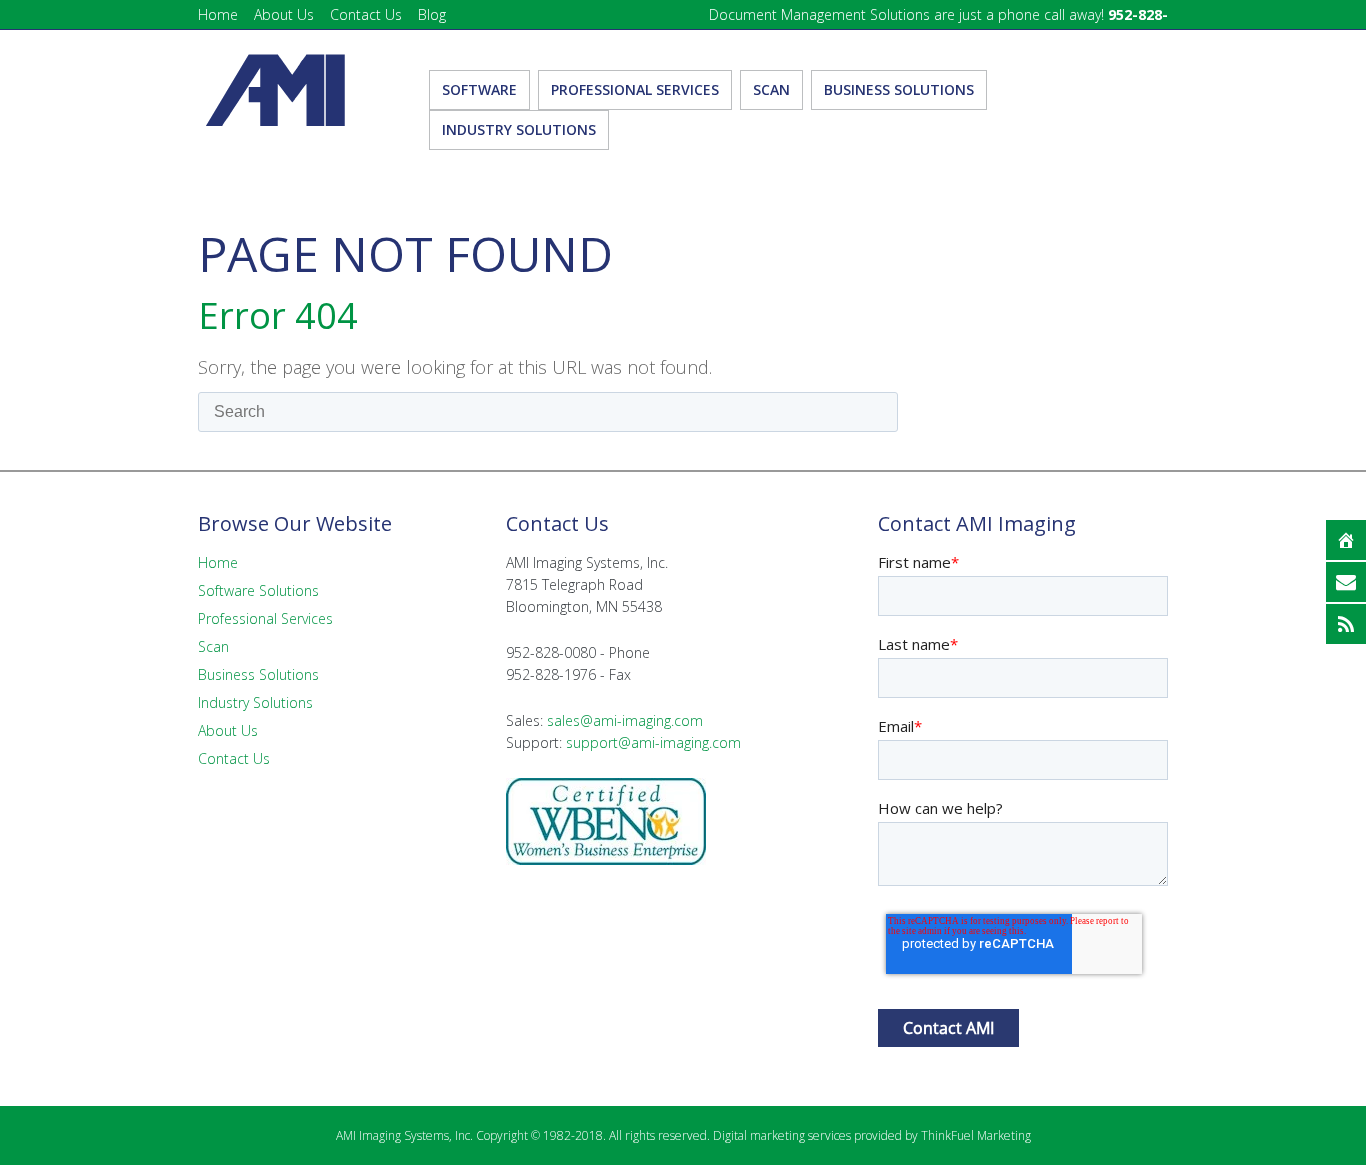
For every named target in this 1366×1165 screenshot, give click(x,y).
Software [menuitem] (479, 89)
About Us (284, 14)
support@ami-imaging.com (653, 742)
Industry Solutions (255, 702)
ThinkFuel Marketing (976, 1135)
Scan (213, 646)
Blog (432, 14)
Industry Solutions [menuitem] (519, 129)
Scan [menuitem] (771, 89)
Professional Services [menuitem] (635, 89)
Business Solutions (258, 674)
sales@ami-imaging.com (625, 720)
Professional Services (265, 618)
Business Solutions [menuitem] (899, 89)
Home (218, 14)
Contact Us (366, 14)
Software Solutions (258, 590)
